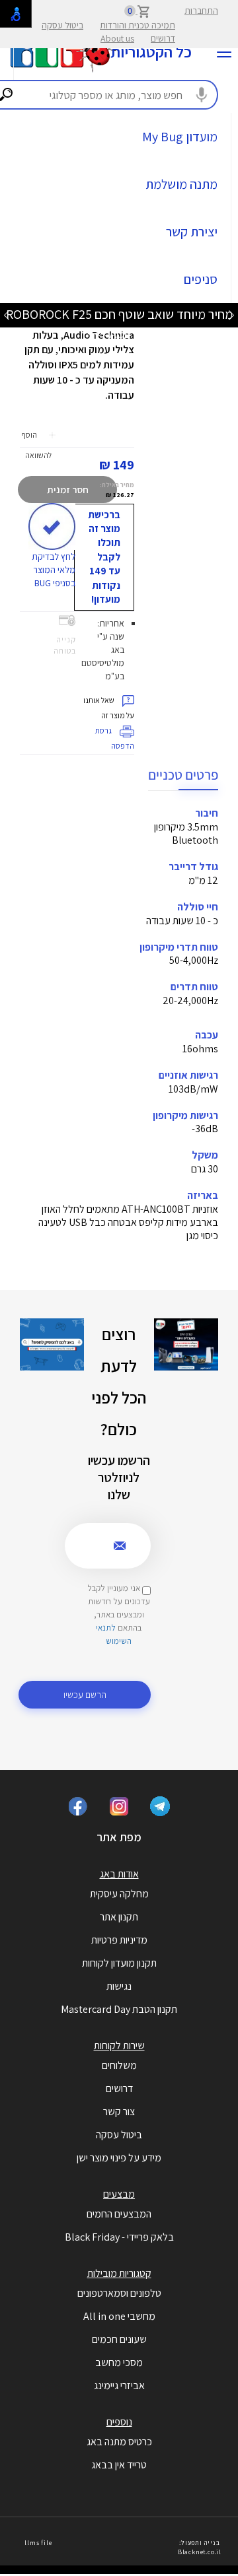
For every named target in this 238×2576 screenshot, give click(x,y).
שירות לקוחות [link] (119, 2046)
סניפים (201, 279)
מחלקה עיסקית (119, 1894)
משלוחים (119, 2065)
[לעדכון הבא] (7, 315)
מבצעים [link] (119, 2194)
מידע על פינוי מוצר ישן (119, 2158)
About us (117, 38)
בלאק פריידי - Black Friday (119, 2237)
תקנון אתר (119, 1917)
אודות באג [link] (119, 1874)
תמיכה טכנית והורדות (138, 25)
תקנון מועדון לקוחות (119, 1963)
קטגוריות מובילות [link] (119, 2273)
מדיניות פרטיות (119, 1940)
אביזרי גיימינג (119, 2386)
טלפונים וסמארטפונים (119, 2293)
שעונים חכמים (119, 2339)
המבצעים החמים (119, 2214)
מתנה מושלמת (181, 184)
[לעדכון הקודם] (231, 315)
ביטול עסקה (62, 25)
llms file (38, 2543)
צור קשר (119, 2112)
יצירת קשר (192, 232)
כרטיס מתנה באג (119, 2442)
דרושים (163, 38)
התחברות (201, 11)
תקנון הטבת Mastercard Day (119, 2009)
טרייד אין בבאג (119, 2465)
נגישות (119, 1986)
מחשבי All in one (119, 2316)
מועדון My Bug (180, 137)
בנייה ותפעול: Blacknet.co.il (200, 2547)
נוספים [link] (119, 2422)
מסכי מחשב (119, 2362)
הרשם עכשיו (85, 1694)
